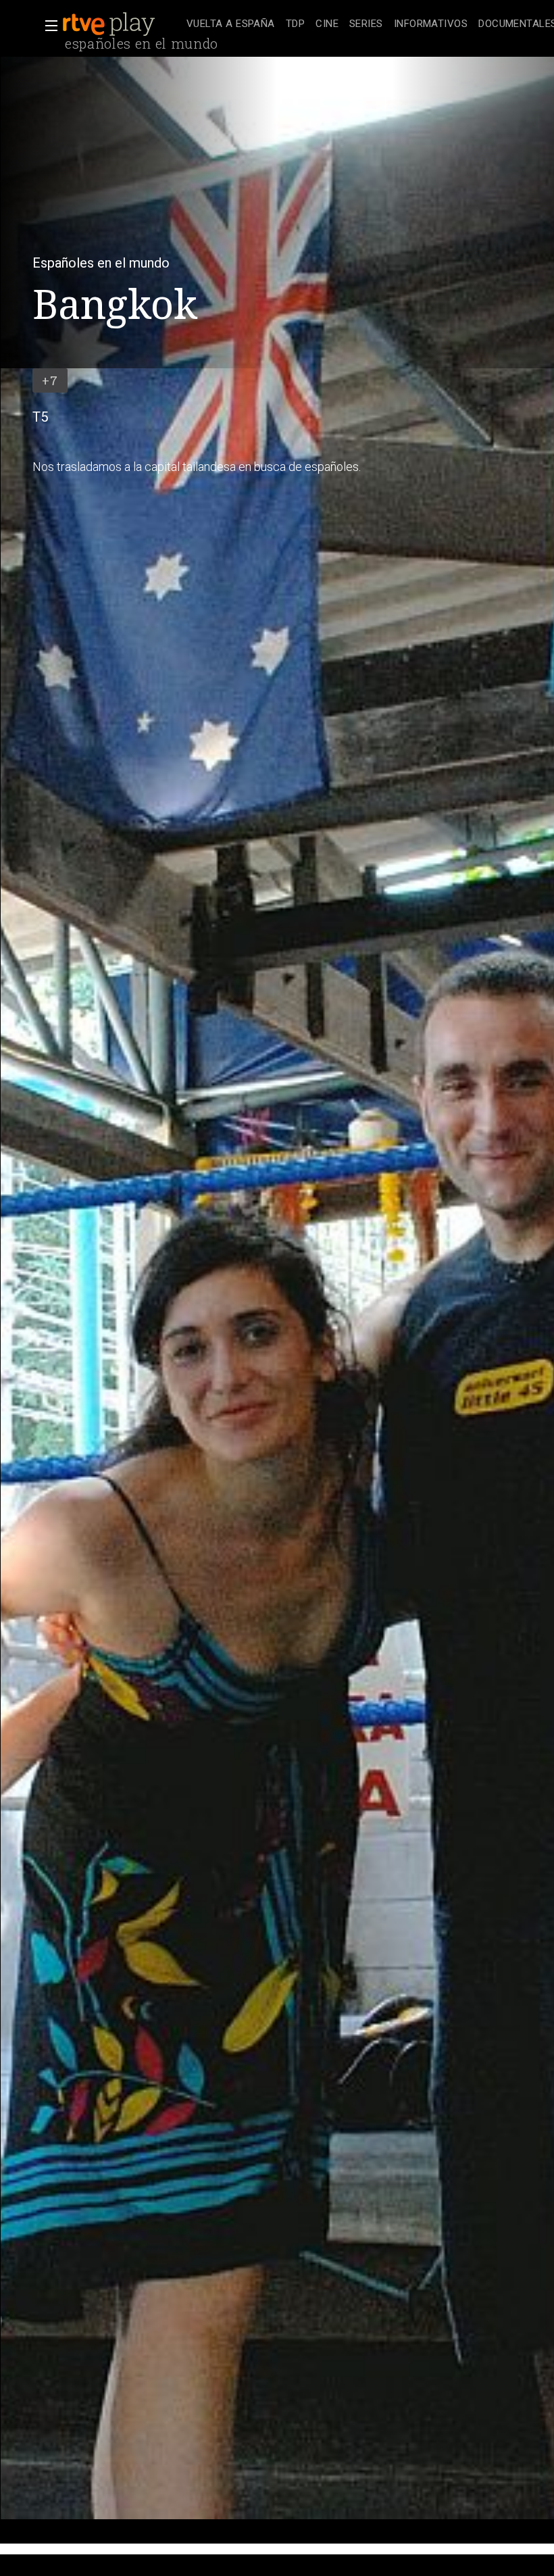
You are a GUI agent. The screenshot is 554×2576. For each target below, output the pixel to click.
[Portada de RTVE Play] (110, 24)
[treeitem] (231, 25)
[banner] (122, 24)
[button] (47, 26)
